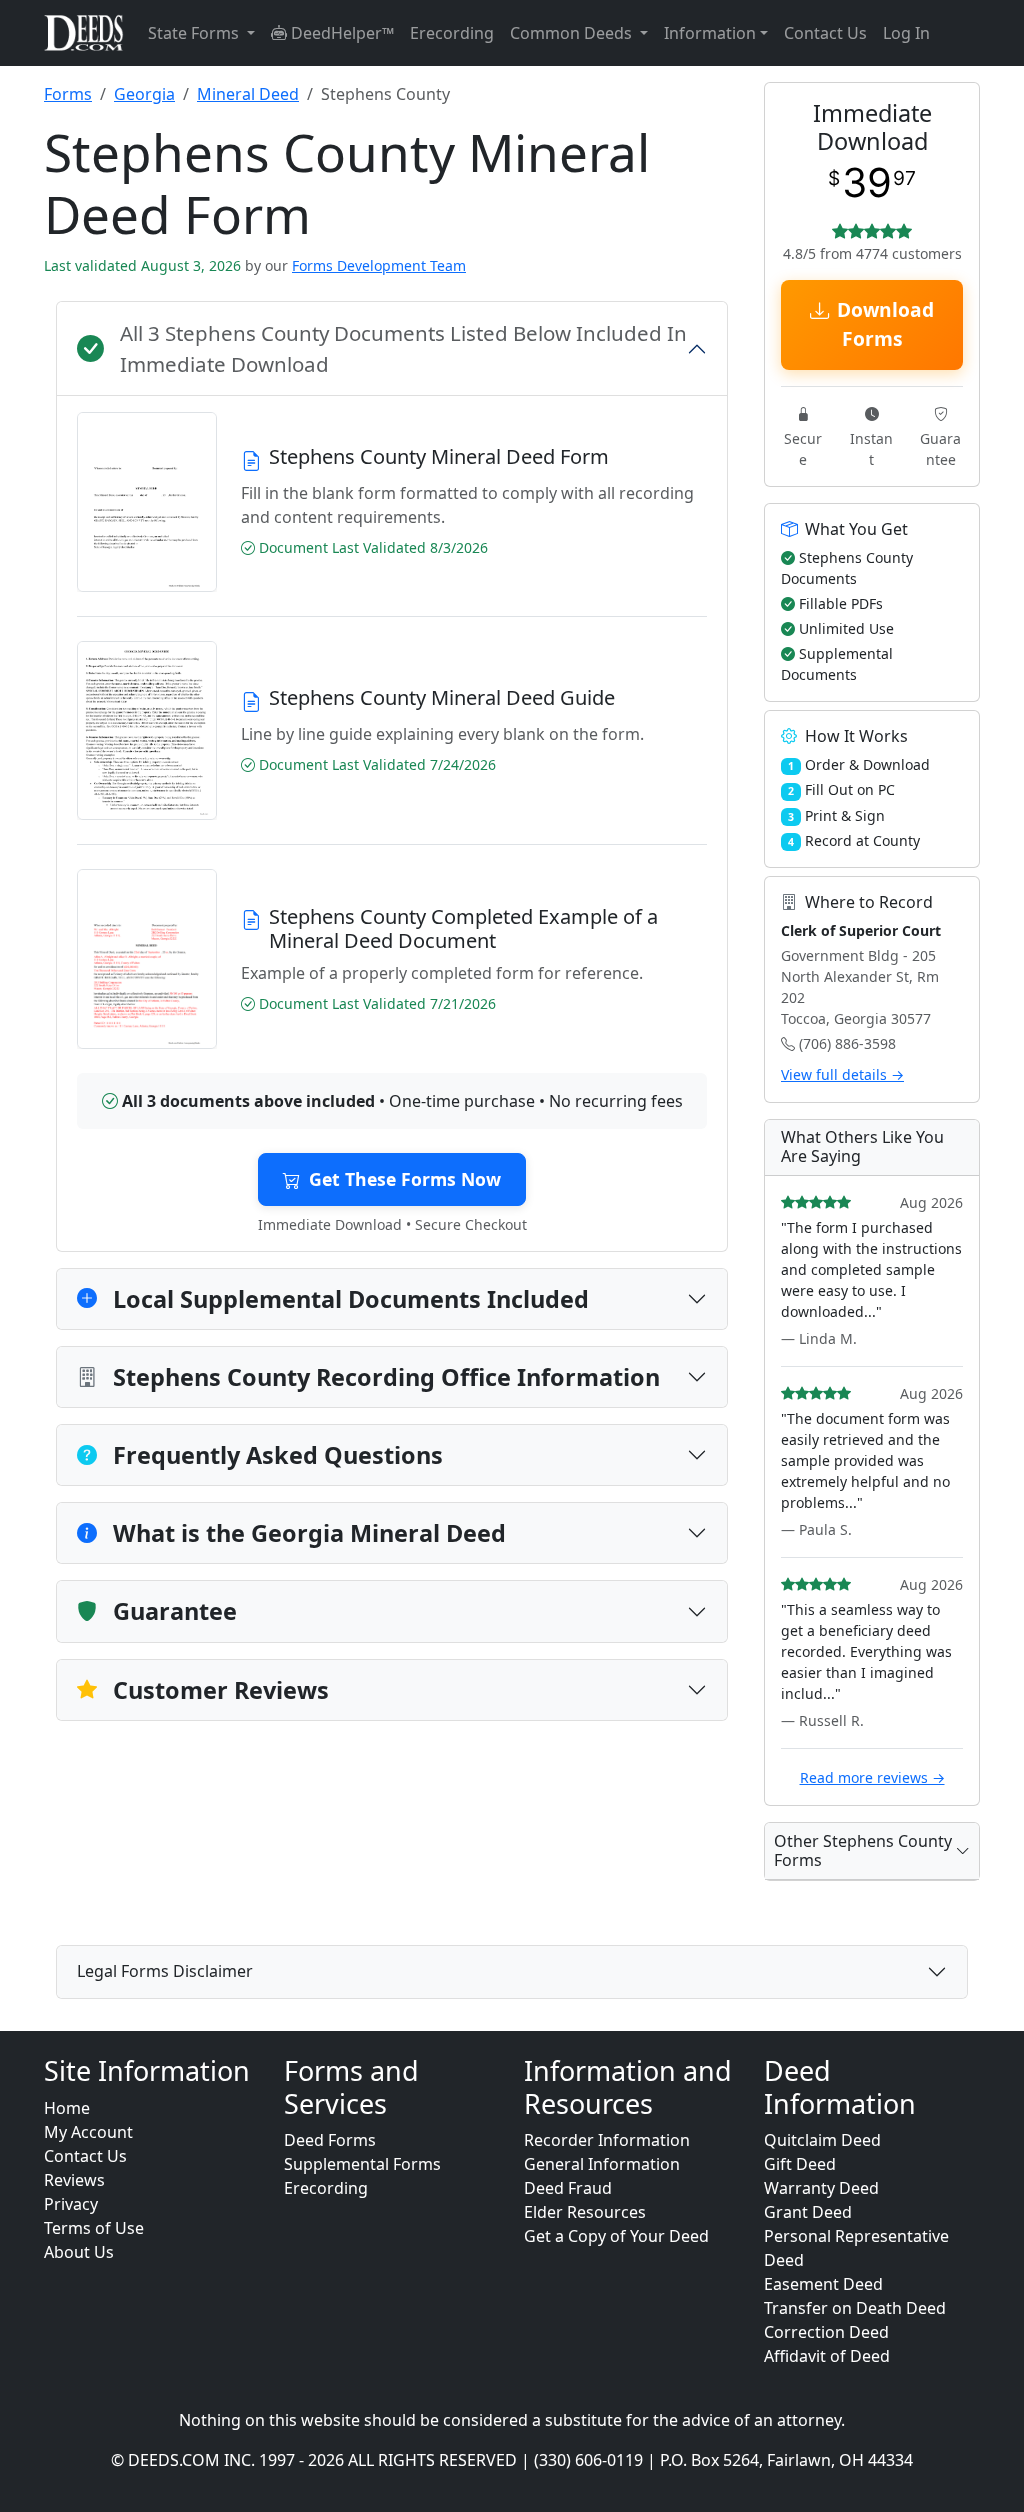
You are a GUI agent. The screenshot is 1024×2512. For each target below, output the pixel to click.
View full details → (842, 1074)
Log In (906, 33)
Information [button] (710, 33)
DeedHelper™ (340, 33)
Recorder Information (607, 2140)
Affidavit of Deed (827, 2356)
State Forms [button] (195, 33)
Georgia (144, 94)
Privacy (71, 2204)
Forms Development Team (379, 265)
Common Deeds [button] (573, 33)
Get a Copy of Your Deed (616, 2236)
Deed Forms (330, 2140)
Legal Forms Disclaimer (165, 1971)
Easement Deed (823, 2284)
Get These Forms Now (405, 1179)
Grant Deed (808, 2212)
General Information (602, 2164)
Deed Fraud (568, 2188)
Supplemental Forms (362, 2164)
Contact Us (825, 33)
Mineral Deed (248, 94)
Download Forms (885, 324)
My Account (88, 2132)
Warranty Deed (821, 2188)
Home (67, 2108)
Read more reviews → (872, 1777)
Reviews (74, 2180)
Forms (68, 94)
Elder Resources (585, 2212)
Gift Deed (800, 2164)
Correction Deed (826, 2332)
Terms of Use (94, 2228)
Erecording (452, 33)
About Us (79, 2252)
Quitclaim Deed (822, 2140)
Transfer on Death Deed (855, 2308)
